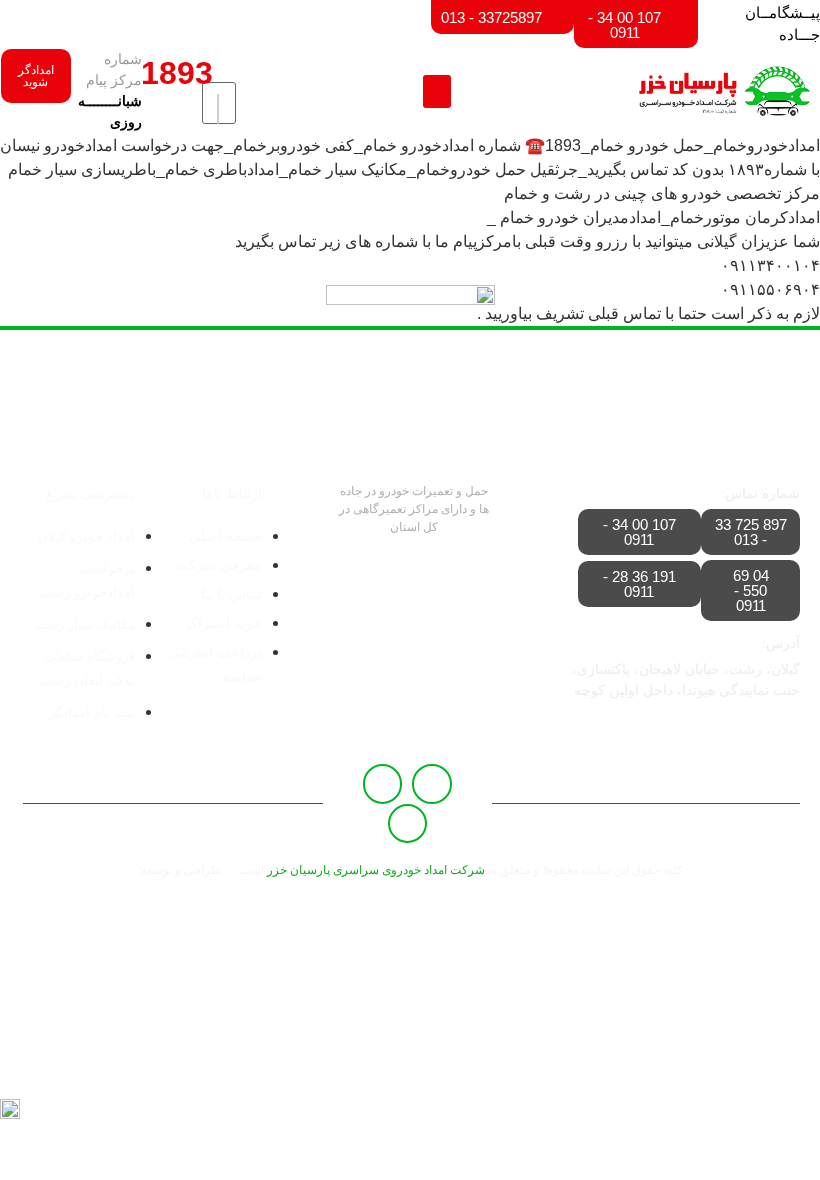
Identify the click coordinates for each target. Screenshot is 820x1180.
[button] (437, 91)
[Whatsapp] (383, 784)
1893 (177, 73)
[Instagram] (408, 824)
